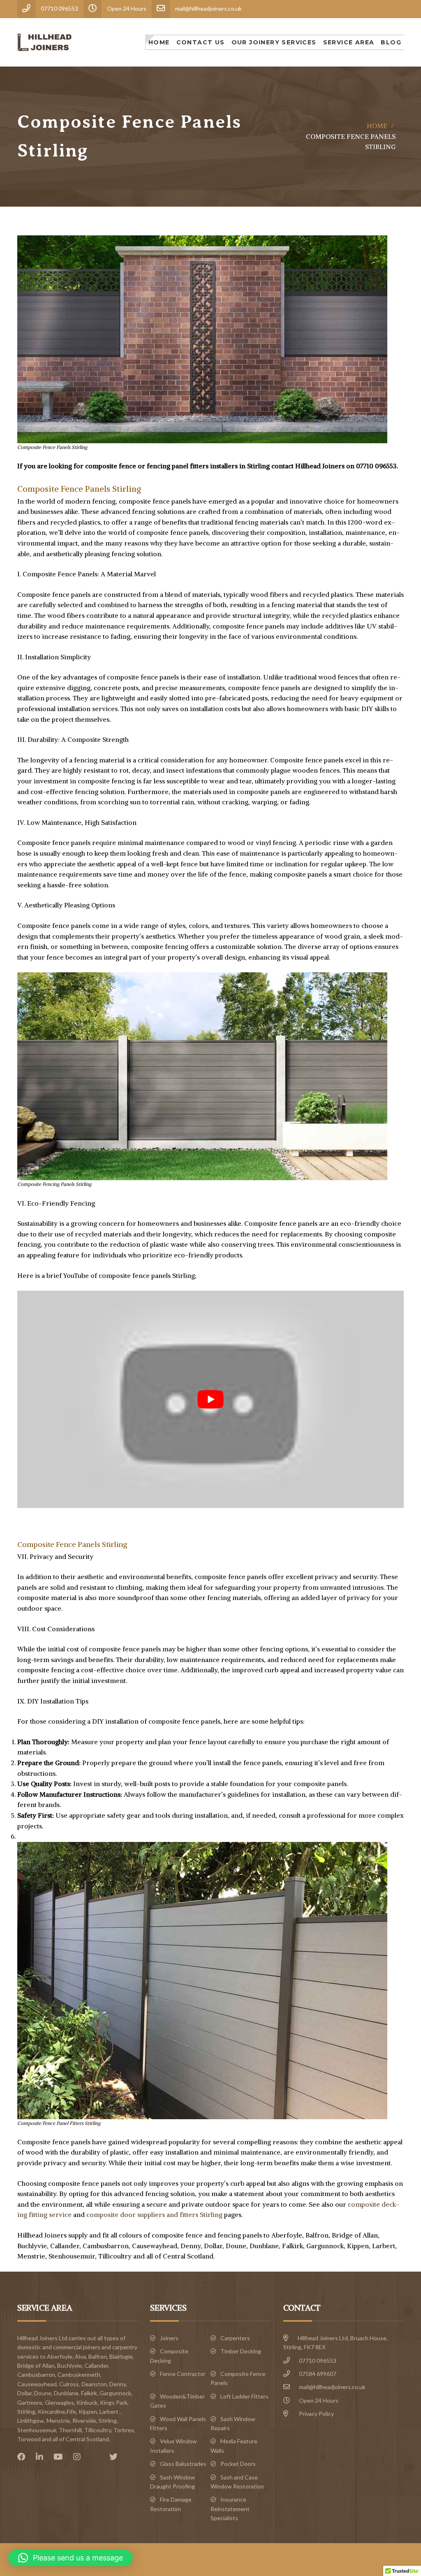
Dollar (24, 2393)
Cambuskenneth (79, 2375)
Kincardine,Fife (57, 2411)
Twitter (116, 2457)
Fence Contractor (183, 2374)
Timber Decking (241, 2351)
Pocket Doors (238, 2464)
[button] (71, 2558)
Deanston (94, 2384)
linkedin (42, 2457)
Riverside (84, 2421)
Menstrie (58, 2421)
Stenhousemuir (37, 2430)
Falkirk (89, 2393)
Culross (69, 2384)
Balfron (98, 2356)
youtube (60, 2457)
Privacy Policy (316, 2414)
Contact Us (201, 42)
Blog (391, 42)
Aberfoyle (60, 2356)
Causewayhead (37, 2384)
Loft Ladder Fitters (244, 2396)
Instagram (79, 2457)
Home (159, 42)
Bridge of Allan (36, 2365)
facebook (23, 2457)
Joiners (169, 2338)
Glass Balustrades (183, 2464)
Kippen (88, 2411)
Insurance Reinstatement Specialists (230, 2509)
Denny (118, 2384)
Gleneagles (59, 2402)
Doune (43, 2393)
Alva (80, 2356)
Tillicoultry (98, 2430)
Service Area (349, 42)
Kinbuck (87, 2402)
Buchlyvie (69, 2365)
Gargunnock (115, 2393)
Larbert (109, 2411)
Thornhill (70, 2430)
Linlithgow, (31, 2421)
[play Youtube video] (210, 1399)
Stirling (108, 2421)
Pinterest (97, 2457)
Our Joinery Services (274, 42)
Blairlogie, (122, 2356)
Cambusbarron (36, 2375)
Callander (96, 2365)
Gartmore (30, 2402)
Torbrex (124, 2430)
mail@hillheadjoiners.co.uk (332, 2387)
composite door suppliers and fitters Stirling (154, 2215)
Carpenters (235, 2338)
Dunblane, (67, 2393)
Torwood (29, 2439)
